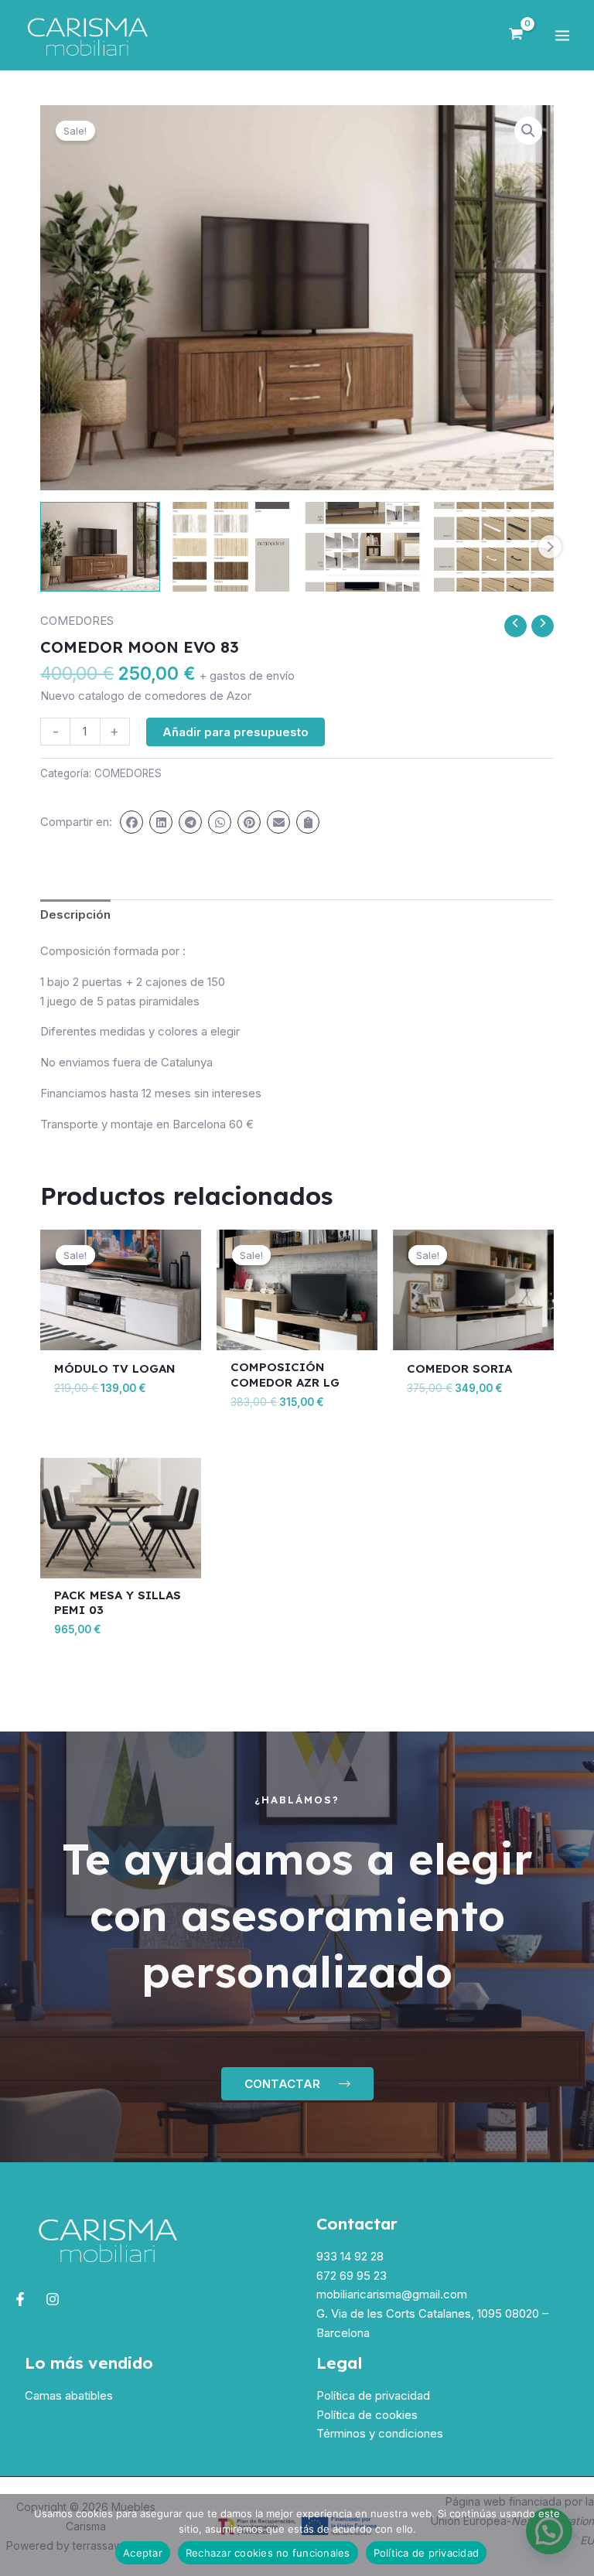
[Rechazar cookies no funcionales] (575, 2535)
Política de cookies (367, 2415)
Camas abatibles (69, 2395)
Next (550, 547)
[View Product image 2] (232, 547)
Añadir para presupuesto (236, 732)
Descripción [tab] (75, 914)
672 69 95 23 (352, 2276)
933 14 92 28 (350, 2256)
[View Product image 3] (362, 547)
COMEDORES (77, 621)
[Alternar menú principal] (562, 35)
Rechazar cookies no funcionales (268, 2553)
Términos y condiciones (380, 2433)
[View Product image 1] (100, 547)
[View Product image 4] (494, 547)
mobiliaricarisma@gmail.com (392, 2294)
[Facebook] (20, 2299)
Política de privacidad (373, 2395)
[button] (528, 131)
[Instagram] (53, 2299)
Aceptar (143, 2553)
